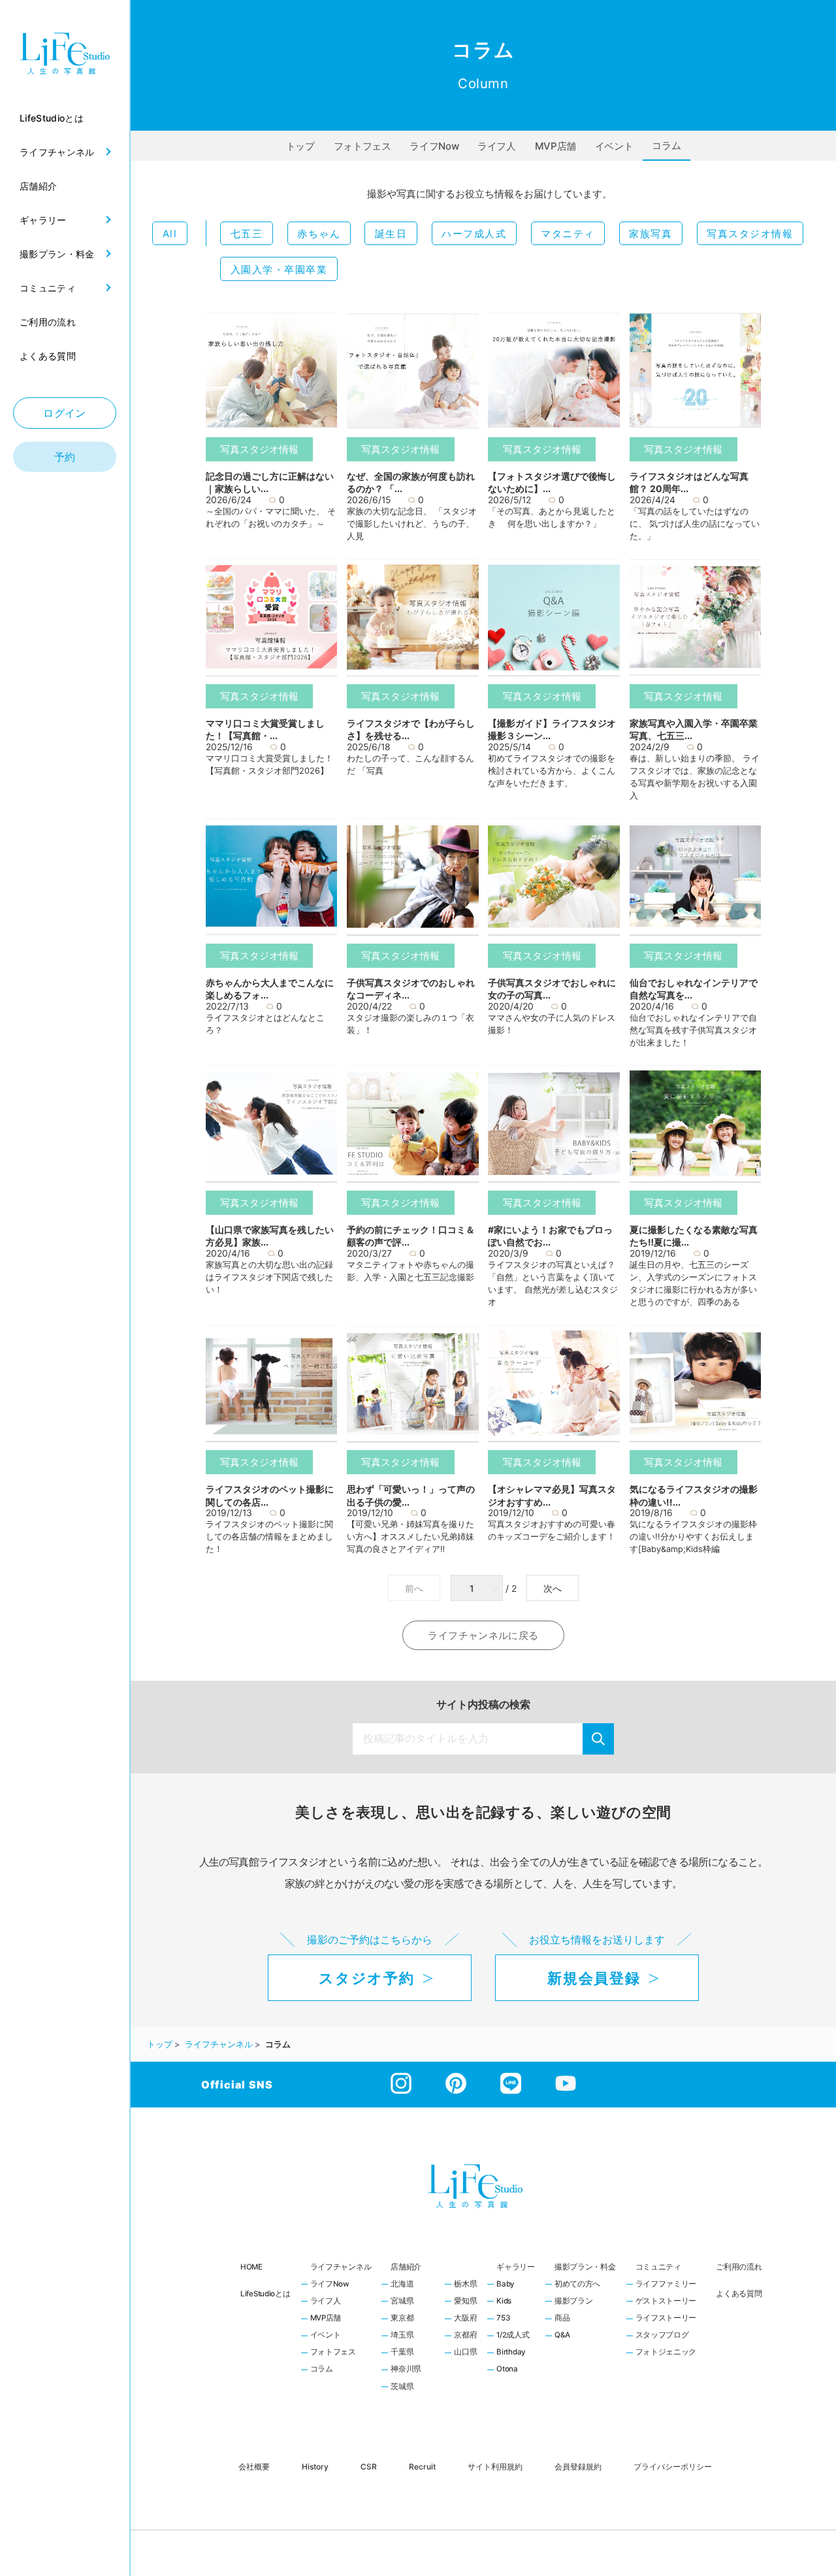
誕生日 (391, 234)
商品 (562, 2319)
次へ (553, 1589)
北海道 (402, 2285)
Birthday (511, 2353)
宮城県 (402, 2302)
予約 (65, 457)
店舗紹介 (406, 2267)
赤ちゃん (319, 234)
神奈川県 (406, 2370)
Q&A (562, 2336)
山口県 (465, 2353)
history (315, 2467)
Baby (506, 2285)
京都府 (465, 2336)
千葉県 (402, 2353)
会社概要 (254, 2467)
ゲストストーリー (666, 2302)
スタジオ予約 (366, 1978)
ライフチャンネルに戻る (483, 1635)
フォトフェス (362, 146)
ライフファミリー (666, 2285)
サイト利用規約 (495, 2467)
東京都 (402, 2319)
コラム (666, 145)
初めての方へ (577, 2285)
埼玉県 (402, 2336)
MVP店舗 (555, 146)
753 (503, 2319)
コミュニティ (658, 2267)
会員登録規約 (578, 2467)
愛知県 (465, 2302)
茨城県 (402, 2387)
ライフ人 (497, 146)
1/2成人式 (513, 2336)
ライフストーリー (666, 2319)
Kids (504, 2302)
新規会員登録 (594, 1978)
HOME (251, 2267)
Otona (507, 2370)
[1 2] (478, 1589)
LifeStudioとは (265, 2294)
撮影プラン (574, 2302)
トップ (300, 146)
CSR (369, 2467)
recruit (422, 2467)
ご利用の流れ (739, 2267)
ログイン (65, 413)
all (170, 234)
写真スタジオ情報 (750, 234)
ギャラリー (516, 2267)
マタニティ (568, 234)
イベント (614, 146)
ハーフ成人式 (474, 234)
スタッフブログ (662, 2336)
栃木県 (465, 2285)
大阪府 (465, 2319)
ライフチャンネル (341, 2267)
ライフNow (434, 146)
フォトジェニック (666, 2353)
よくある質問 (739, 2294)
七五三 (247, 234)
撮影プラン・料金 (585, 2267)
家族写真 (651, 234)
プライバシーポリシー (673, 2467)
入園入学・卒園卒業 (279, 270)
